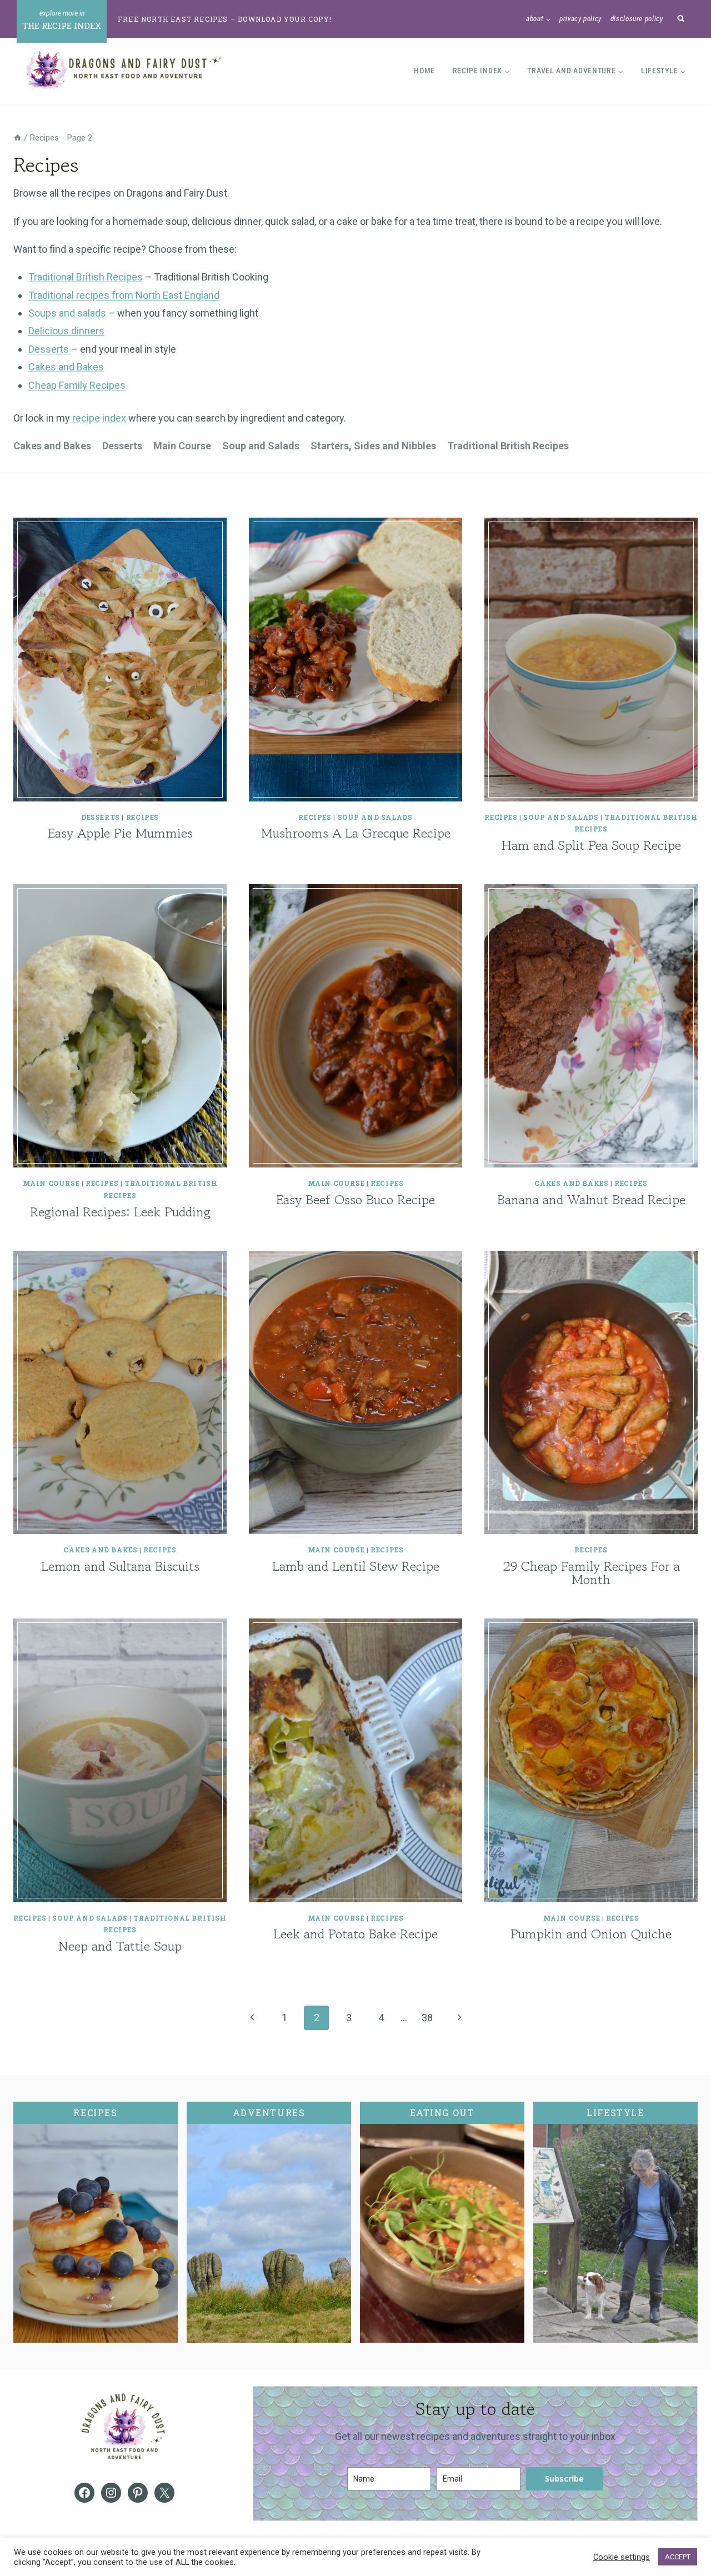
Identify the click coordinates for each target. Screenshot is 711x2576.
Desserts (50, 349)
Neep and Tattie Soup (120, 1946)
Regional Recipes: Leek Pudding (120, 1212)
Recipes (142, 817)
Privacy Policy (580, 19)
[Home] (17, 138)
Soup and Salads (261, 446)
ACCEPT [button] (678, 2557)
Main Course (182, 446)
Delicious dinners (66, 331)
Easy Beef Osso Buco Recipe (355, 1199)
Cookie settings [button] (622, 2557)
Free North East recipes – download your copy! (225, 19)
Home (424, 71)
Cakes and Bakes (66, 367)
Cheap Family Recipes (77, 385)
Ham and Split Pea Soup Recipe (591, 845)
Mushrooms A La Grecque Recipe (356, 833)
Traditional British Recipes (86, 277)
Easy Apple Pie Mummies (120, 833)
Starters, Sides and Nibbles (373, 446)
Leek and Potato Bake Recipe (355, 1934)
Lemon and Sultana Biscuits (120, 1566)
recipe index (98, 418)
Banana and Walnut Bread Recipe (591, 1199)
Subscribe (564, 2479)
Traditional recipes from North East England (124, 295)
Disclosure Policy (637, 19)
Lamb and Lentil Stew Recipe (356, 1566)
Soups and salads (67, 313)
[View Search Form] (681, 19)
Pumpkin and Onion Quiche (591, 1934)
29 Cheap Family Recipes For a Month (591, 1573)
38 (427, 2018)
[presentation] (120, 660)
